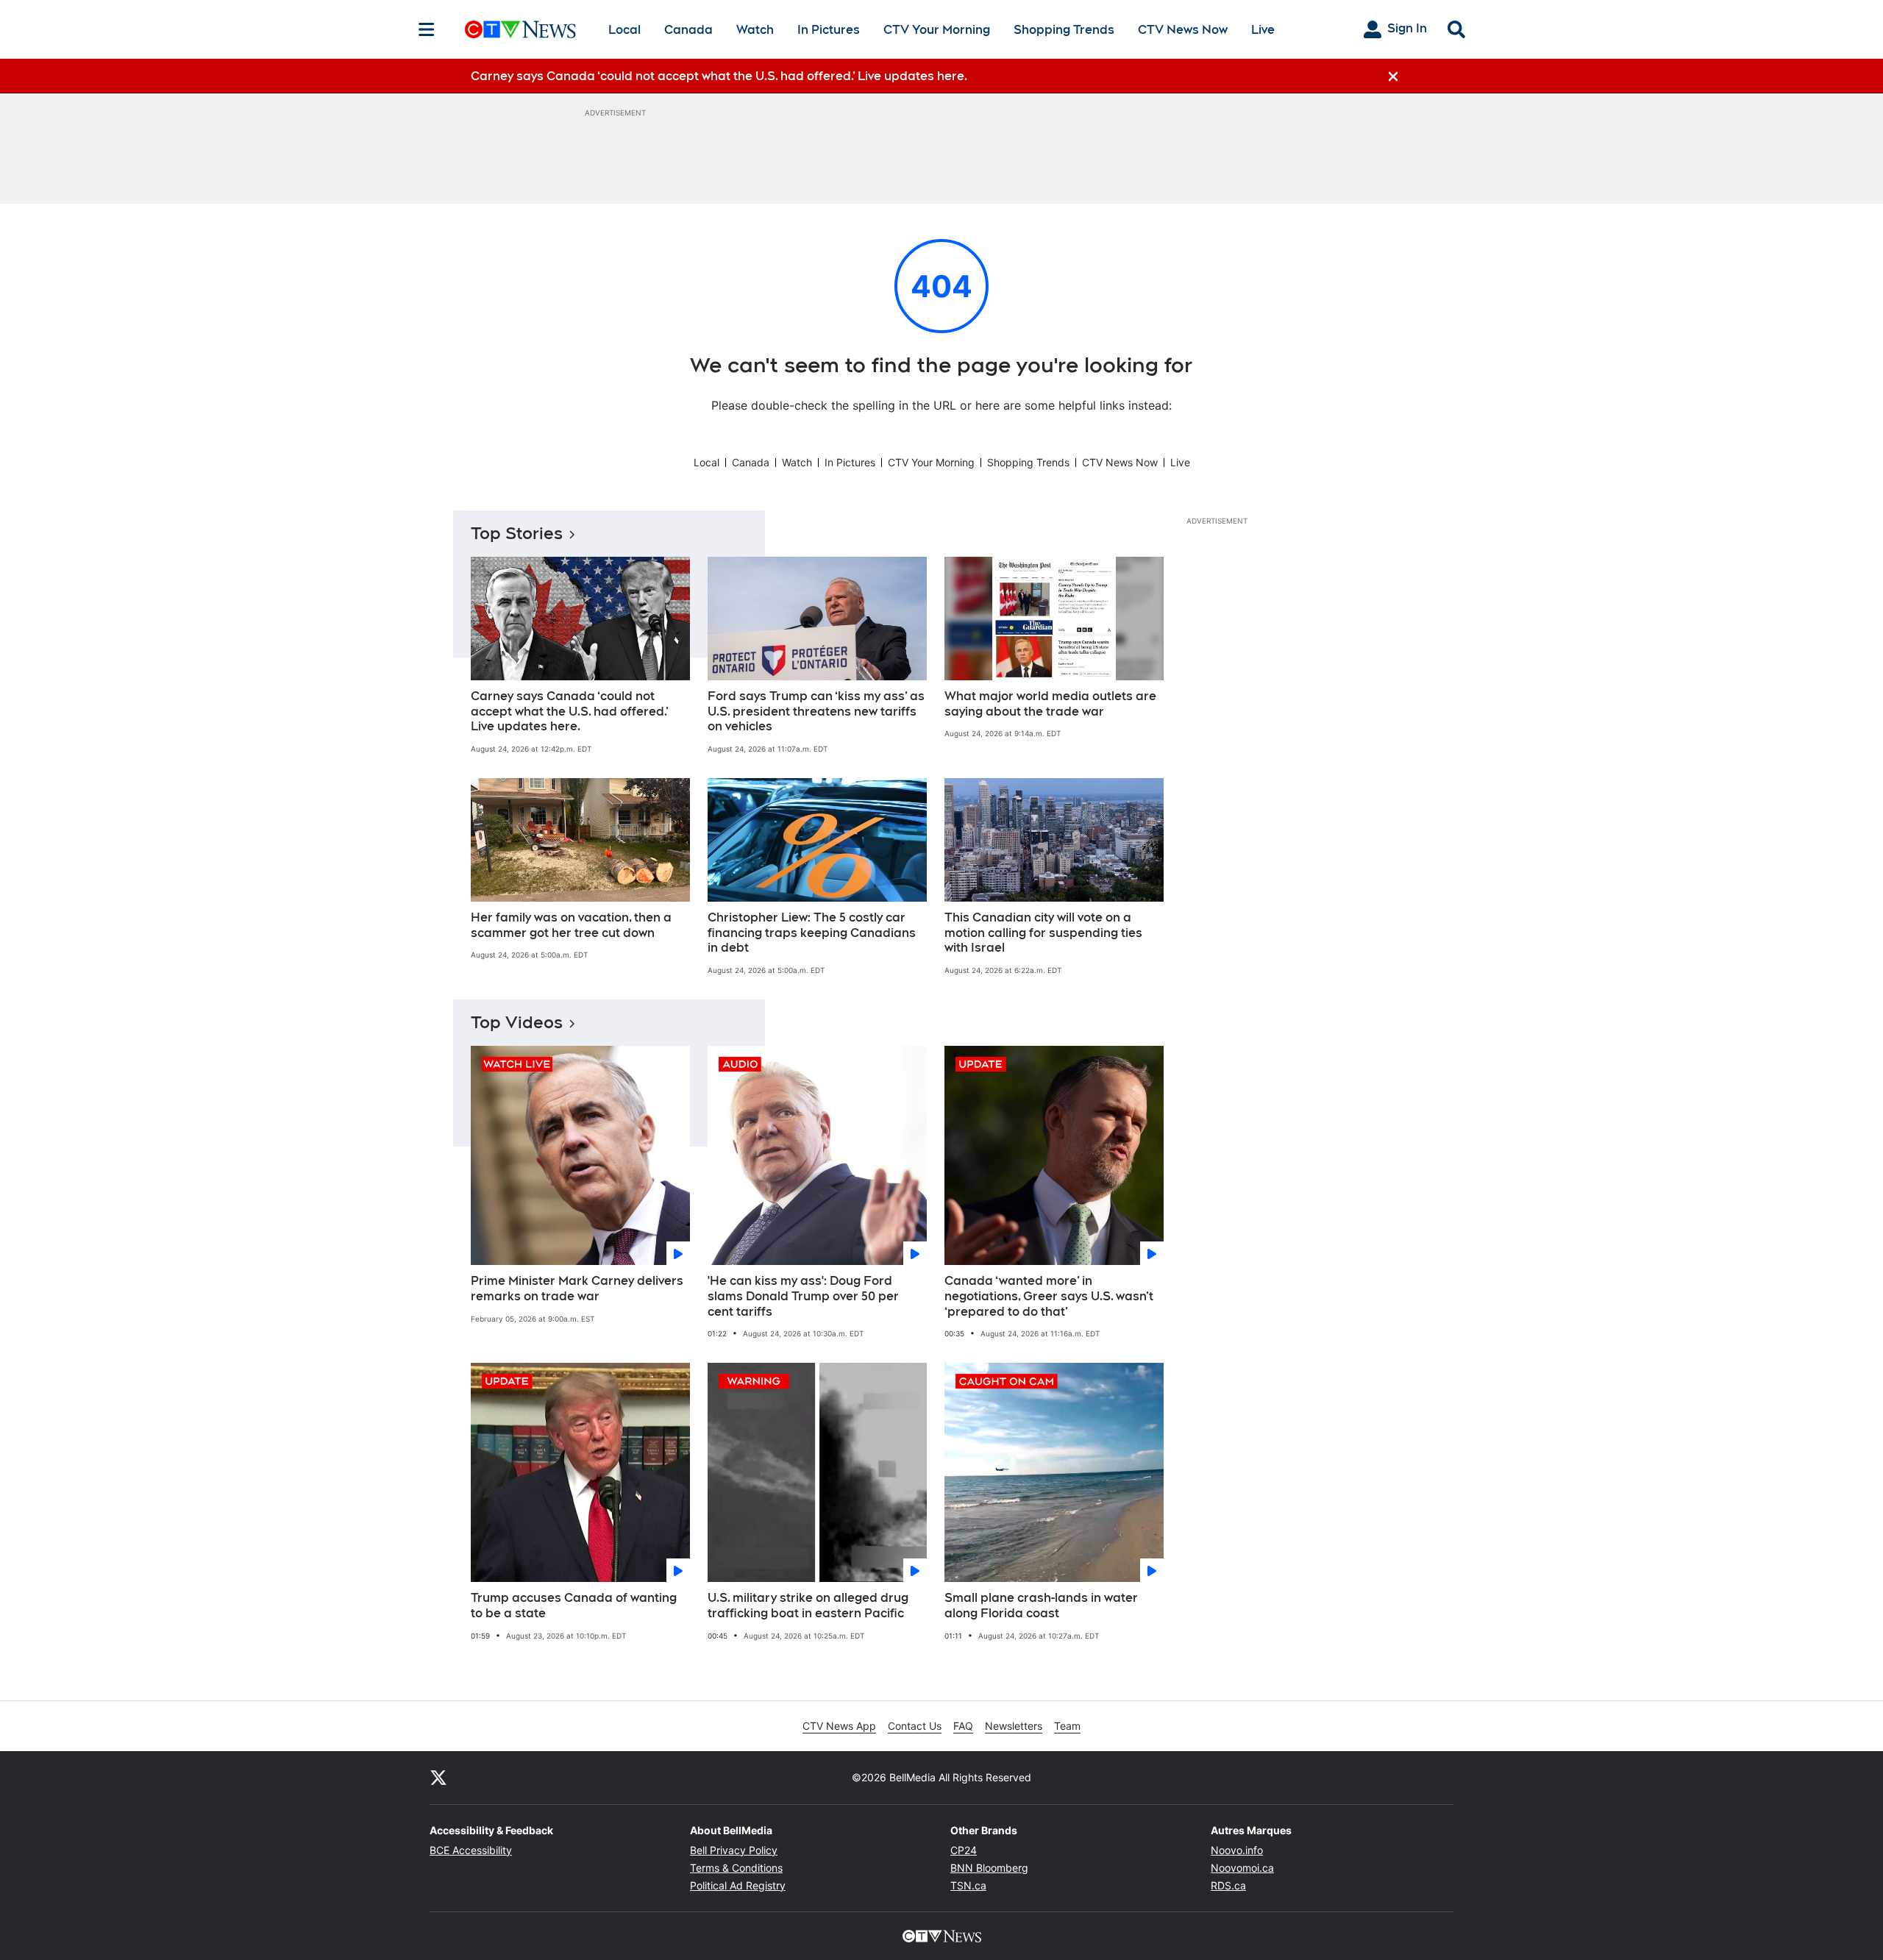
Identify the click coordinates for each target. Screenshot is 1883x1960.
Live (1263, 30)
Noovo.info (1237, 1850)
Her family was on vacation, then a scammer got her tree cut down (571, 925)
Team (1067, 1726)
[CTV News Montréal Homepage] (520, 29)
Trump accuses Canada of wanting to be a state (574, 1606)
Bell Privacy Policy (734, 1850)
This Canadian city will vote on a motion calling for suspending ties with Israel (1043, 933)
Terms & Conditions (736, 1868)
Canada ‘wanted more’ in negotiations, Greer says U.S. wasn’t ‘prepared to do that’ (1049, 1296)
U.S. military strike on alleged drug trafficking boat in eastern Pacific (808, 1606)
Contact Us (915, 1726)
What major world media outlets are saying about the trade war (1050, 704)
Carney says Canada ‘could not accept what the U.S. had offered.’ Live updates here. (570, 712)
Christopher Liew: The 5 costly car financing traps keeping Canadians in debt (812, 933)
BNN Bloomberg (989, 1868)
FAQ (963, 1726)
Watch (755, 30)
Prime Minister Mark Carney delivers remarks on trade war (577, 1289)
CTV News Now (1183, 30)
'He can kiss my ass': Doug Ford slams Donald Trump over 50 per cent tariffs (803, 1296)
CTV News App (839, 1726)
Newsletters (1014, 1726)
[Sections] (427, 29)
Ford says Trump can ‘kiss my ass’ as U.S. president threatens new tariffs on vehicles (816, 712)
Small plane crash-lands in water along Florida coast (1041, 1606)
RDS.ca (1228, 1885)
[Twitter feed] (438, 1778)
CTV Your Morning (937, 30)
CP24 (964, 1850)
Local (624, 30)
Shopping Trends (1064, 30)
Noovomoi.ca (1242, 1868)
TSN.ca (968, 1885)
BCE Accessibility (471, 1850)
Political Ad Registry (738, 1885)
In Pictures (829, 30)
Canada (688, 30)
